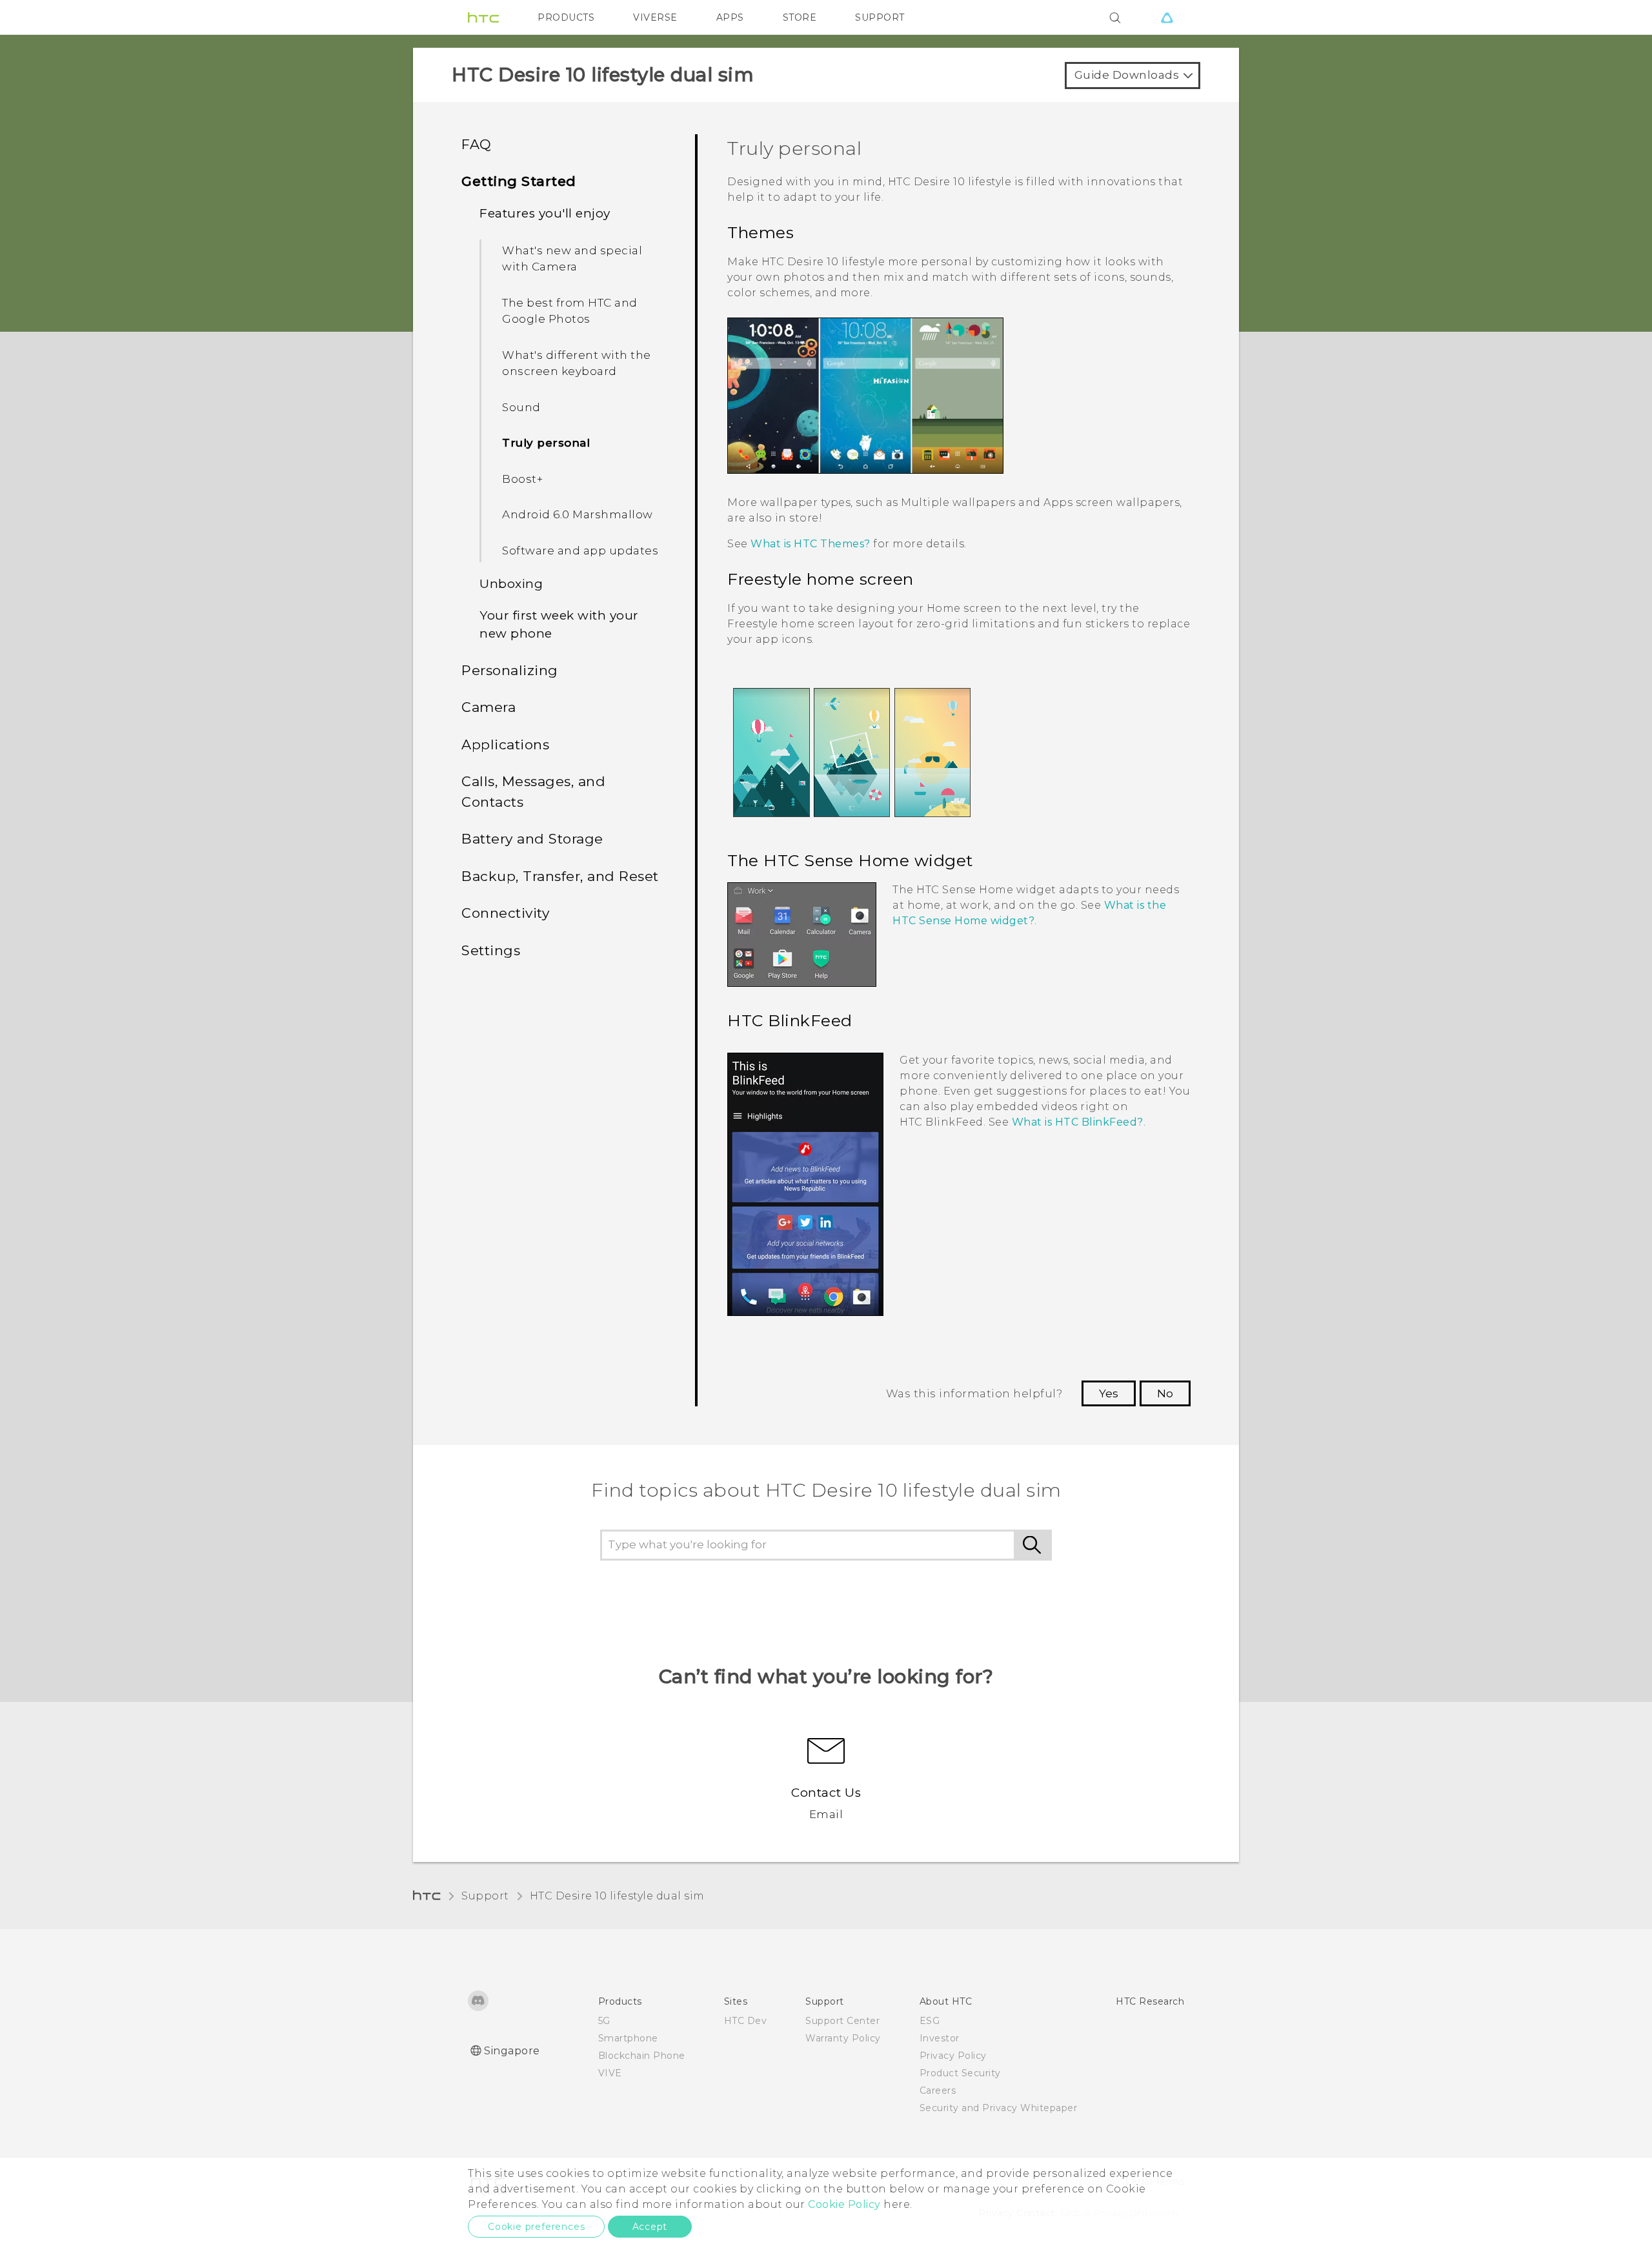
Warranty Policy (843, 2038)
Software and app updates (580, 551)
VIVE (610, 2073)
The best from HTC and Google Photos (570, 311)
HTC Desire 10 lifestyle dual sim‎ (617, 1896)
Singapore (512, 2051)
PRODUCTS (566, 17)
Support (485, 1896)
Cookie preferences (536, 2227)
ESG (930, 2021)
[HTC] (483, 17)
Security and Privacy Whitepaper (999, 2108)
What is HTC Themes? (811, 544)
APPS (730, 17)
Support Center (842, 2021)
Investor (940, 2038)
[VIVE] (1167, 17)
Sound (521, 407)
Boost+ (522, 479)
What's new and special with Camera (572, 259)
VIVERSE (655, 17)
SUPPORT (880, 17)
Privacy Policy (953, 2056)
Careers (938, 2090)
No (1165, 1393)
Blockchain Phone (642, 2056)
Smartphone (628, 2038)
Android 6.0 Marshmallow (578, 514)
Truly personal (546, 443)
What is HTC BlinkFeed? (1078, 1122)
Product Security (960, 2073)
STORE (800, 17)
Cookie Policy (844, 2204)
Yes (1109, 1393)
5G (604, 2021)
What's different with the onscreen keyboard (577, 363)
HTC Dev (746, 2021)
